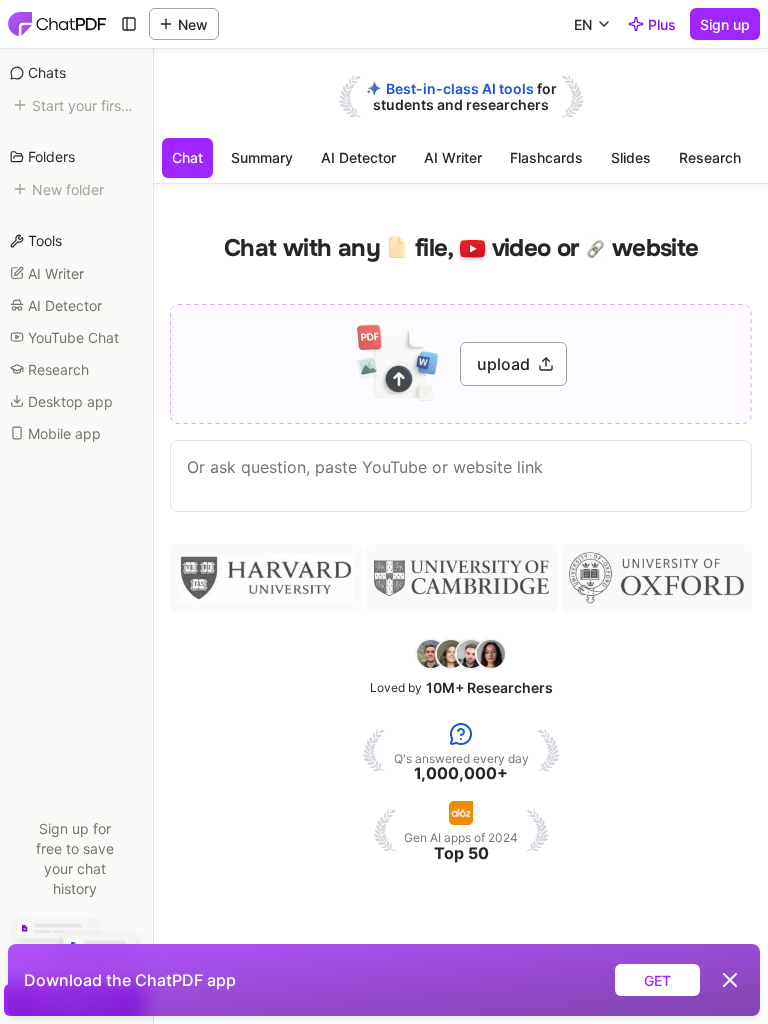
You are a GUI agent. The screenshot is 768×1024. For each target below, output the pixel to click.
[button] (461, 364)
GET (657, 980)
